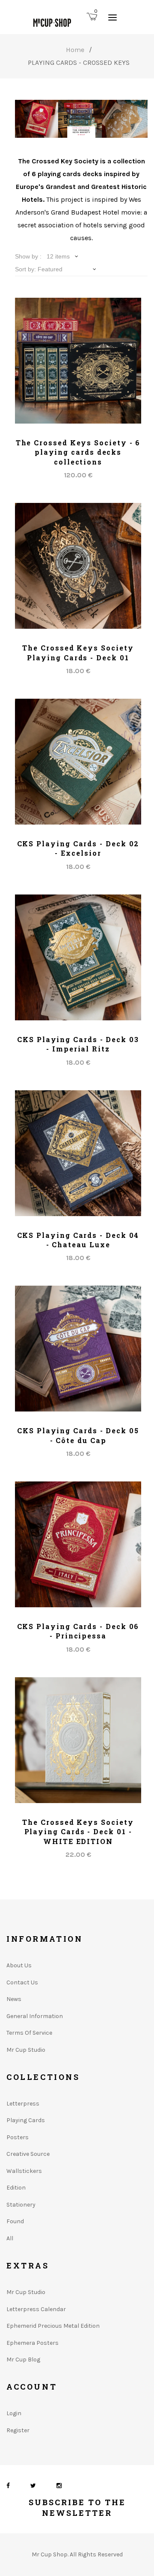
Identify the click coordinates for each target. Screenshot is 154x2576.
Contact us (22, 1982)
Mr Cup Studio (26, 2050)
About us (19, 1965)
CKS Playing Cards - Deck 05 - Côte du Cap (78, 1435)
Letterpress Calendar (36, 2309)
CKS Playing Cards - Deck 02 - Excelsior (78, 848)
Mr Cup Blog (23, 2360)
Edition (16, 2188)
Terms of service (29, 2033)
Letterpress (23, 2104)
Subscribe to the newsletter (77, 2508)
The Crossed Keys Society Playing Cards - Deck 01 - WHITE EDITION (78, 1832)
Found (15, 2221)
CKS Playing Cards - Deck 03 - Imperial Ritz (78, 1044)
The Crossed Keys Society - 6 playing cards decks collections (78, 452)
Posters (18, 2137)
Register (18, 2430)
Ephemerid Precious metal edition (53, 2326)
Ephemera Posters (33, 2343)
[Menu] (113, 17)
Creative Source (28, 2154)
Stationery (21, 2205)
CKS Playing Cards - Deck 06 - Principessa (78, 1631)
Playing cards (26, 2120)
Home (75, 50)
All (10, 2238)
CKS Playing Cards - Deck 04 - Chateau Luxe (78, 1240)
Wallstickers (24, 2171)
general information (35, 2016)
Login (14, 2413)
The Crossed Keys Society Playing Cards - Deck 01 (78, 652)
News (14, 1999)
